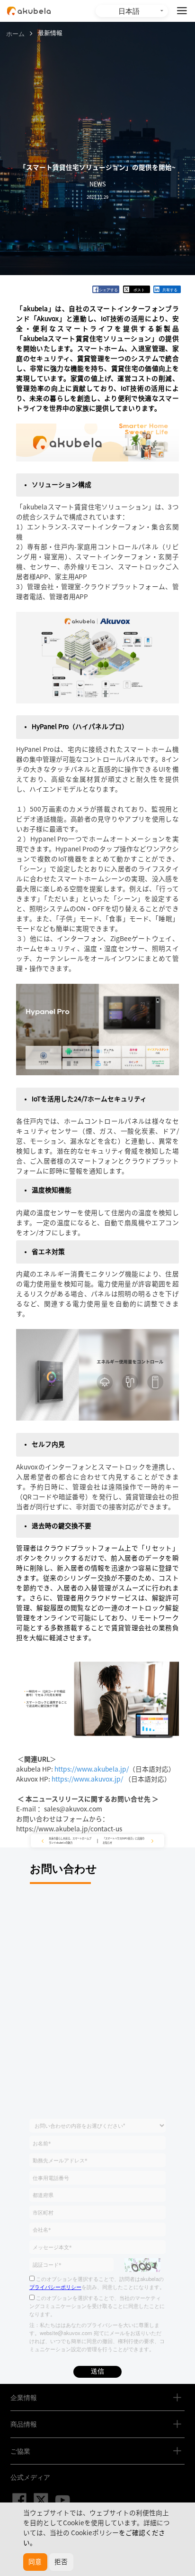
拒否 (61, 2562)
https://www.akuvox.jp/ (88, 1779)
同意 (35, 2562)
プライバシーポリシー (55, 2287)
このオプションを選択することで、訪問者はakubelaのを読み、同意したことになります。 (97, 2283)
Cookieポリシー (95, 2533)
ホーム (15, 33)
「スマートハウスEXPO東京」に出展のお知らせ (124, 1841)
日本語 (129, 10)
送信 (97, 2371)
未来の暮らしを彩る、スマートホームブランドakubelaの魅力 (70, 1841)
